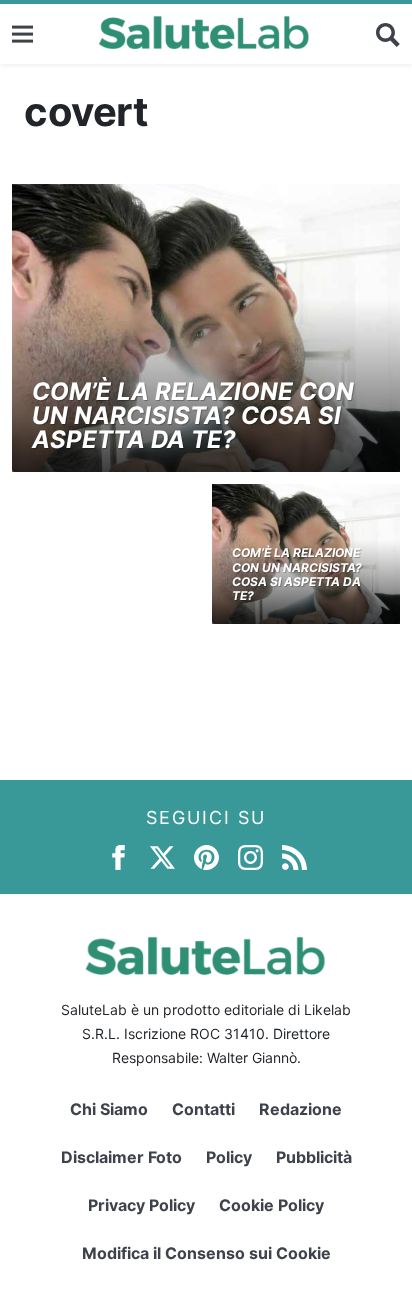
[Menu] (22, 33)
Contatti (203, 1109)
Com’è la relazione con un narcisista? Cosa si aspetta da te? (193, 415)
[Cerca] (388, 34)
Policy (229, 1157)
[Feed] (294, 856)
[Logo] (204, 34)
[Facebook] (118, 856)
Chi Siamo (109, 1109)
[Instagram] (250, 856)
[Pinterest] (206, 856)
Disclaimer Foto (121, 1157)
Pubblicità (314, 1157)
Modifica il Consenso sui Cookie (206, 1253)
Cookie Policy (271, 1205)
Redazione (300, 1109)
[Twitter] (162, 856)
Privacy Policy (141, 1205)
